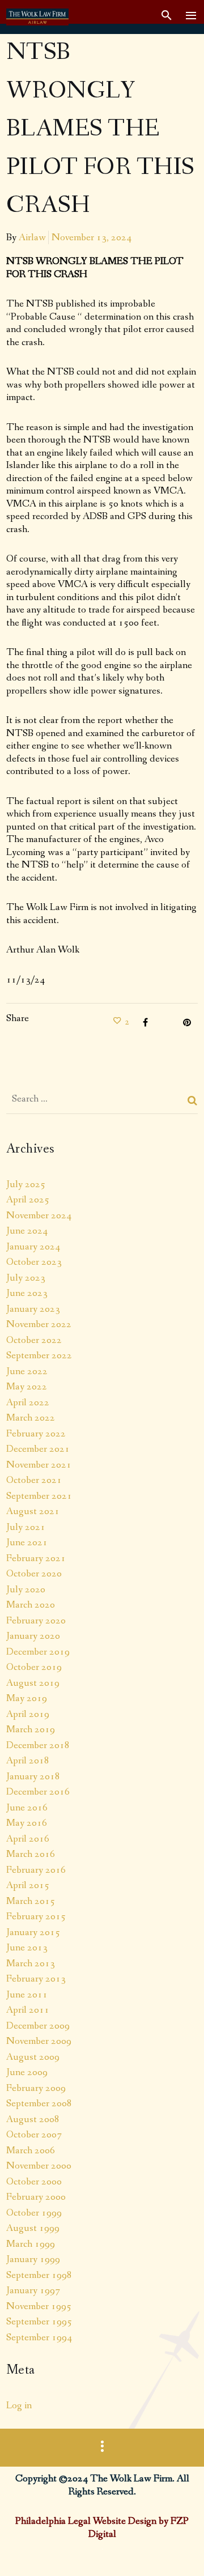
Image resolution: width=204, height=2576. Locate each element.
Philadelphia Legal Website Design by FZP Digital (102, 2528)
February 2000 (36, 2197)
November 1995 (39, 2306)
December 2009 (38, 2026)
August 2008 (33, 2119)
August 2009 (33, 2057)
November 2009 (39, 2041)
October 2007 (34, 2135)
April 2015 (28, 1885)
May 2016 (27, 1823)
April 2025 (28, 1200)
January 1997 (33, 2290)
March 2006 (31, 2150)
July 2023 (26, 1278)
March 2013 (31, 1963)
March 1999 (31, 2244)
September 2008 (39, 2103)
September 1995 (39, 2322)
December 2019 (38, 1652)
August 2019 (33, 1683)
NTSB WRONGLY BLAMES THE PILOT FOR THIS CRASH (100, 129)
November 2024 (39, 1215)
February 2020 (36, 1621)
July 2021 (26, 1527)
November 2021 (39, 1465)
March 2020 (31, 1605)
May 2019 (27, 1698)
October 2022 (34, 1340)
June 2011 (27, 1995)
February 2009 (36, 2088)
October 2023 (34, 1262)
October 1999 (34, 2213)
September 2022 (39, 1355)
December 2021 (38, 1449)
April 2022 (28, 1402)
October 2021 (34, 1480)
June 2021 (27, 1542)
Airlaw (32, 237)
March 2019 (31, 1729)
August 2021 (33, 1511)
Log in (19, 2405)
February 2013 (36, 1979)
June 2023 (27, 1293)
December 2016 (38, 1792)
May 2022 (27, 1387)
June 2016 (27, 1808)
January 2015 (33, 1932)
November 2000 (39, 2166)
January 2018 (33, 1776)
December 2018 (38, 1745)
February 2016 (36, 1870)
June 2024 (27, 1231)
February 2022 (36, 1434)
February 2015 (36, 1916)
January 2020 (33, 1636)
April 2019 (28, 1714)
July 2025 (26, 1184)
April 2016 (28, 1839)
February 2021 (36, 1558)
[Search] (193, 1100)
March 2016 (31, 1854)
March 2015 (31, 1901)
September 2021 (39, 1496)
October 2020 (34, 1574)
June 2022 (27, 1371)
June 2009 (27, 2072)
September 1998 (39, 2275)
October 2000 (34, 2182)
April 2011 (28, 2010)
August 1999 (33, 2228)
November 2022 (39, 1324)
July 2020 (26, 1589)
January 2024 (33, 1247)
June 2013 (27, 1948)
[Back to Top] (178, 2551)
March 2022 (31, 1418)
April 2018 (28, 1761)
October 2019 (34, 1667)
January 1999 (33, 2259)
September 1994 (39, 2337)
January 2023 (33, 1309)
